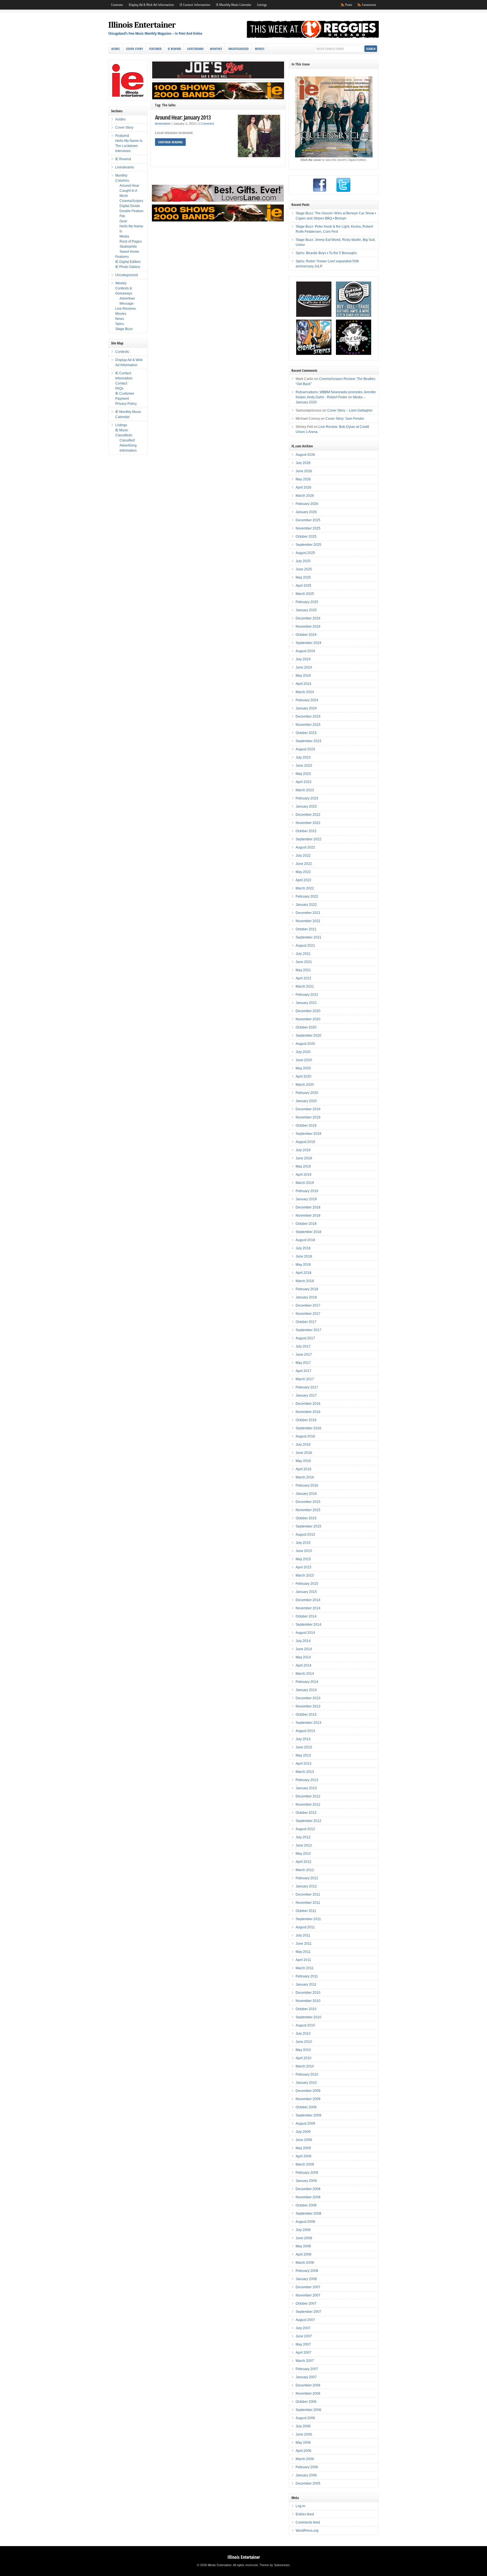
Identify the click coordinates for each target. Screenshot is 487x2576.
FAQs (119, 388)
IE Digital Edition (128, 262)
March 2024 (305, 692)
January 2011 (306, 1984)
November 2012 (308, 1804)
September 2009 (308, 2115)
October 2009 (306, 2107)
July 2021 (303, 954)
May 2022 (303, 872)
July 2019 (303, 1150)
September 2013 (308, 1723)
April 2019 (304, 1175)
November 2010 (308, 2001)
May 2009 (303, 2148)
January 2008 (306, 2279)
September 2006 (308, 2410)
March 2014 (305, 1674)
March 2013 (305, 1772)
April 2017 (304, 1371)
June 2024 (304, 667)
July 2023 (303, 757)
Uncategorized (238, 49)
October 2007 (306, 2304)
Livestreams (195, 49)
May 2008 (303, 2246)
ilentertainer (163, 124)
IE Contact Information (195, 5)
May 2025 (303, 577)
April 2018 (304, 1273)
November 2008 (308, 2197)
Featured (155, 49)
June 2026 (304, 471)
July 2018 (303, 1248)
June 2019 (304, 1158)
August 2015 (305, 1535)
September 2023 (308, 741)
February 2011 (307, 1976)
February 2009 (307, 2173)
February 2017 (307, 1387)
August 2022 (305, 847)
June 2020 (304, 1060)
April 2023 (304, 782)
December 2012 (308, 1796)
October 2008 (306, 2205)
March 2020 (305, 1085)
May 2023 (303, 774)
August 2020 (305, 1044)
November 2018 (308, 1216)
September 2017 (308, 1330)
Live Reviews (126, 309)
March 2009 (305, 2164)
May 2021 (303, 970)
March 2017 (305, 1379)
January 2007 (306, 2377)
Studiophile (128, 247)
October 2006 (306, 2402)
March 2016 (305, 1477)
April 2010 (304, 2058)
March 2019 (305, 1183)
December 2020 (308, 1011)
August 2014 (305, 1633)
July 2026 (303, 463)
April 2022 (304, 880)
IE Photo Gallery (128, 267)
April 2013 (304, 1764)
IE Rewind (174, 49)
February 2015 (307, 1584)
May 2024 (303, 676)
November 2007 (308, 2295)
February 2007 (307, 2369)
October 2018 (306, 1224)
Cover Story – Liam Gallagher (350, 410)
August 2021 (305, 946)
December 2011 (308, 1894)
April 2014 (304, 1665)
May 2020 (303, 1068)
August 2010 (305, 2025)
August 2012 (305, 1829)
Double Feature (131, 211)
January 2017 (306, 1395)
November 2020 (308, 1019)
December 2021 (308, 913)
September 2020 (308, 1036)
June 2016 (304, 1453)
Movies (121, 314)
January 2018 (306, 1297)
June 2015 (304, 1551)
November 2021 (308, 921)
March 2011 (305, 1968)
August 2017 (305, 1338)
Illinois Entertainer (142, 25)
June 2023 (304, 766)
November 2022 (308, 823)
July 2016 (303, 1445)
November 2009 (308, 2099)
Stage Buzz (124, 329)
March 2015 (305, 1575)
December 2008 (308, 2189)
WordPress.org (307, 2531)
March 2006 (305, 2459)
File (122, 216)
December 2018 (308, 1207)
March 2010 (305, 2066)
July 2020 (303, 1052)
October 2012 (306, 1813)
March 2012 (305, 1870)
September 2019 (308, 1134)
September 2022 (308, 839)
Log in (300, 2506)
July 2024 (303, 659)
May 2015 (303, 1559)
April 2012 (304, 1862)
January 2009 (306, 2181)
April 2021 (304, 978)
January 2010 (306, 2083)
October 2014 (306, 1616)
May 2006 (303, 2443)
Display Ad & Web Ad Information (151, 5)
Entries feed (305, 2514)
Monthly (216, 49)
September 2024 (308, 643)
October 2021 (306, 929)
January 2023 (306, 806)
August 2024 (305, 651)
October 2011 (306, 1911)
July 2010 (303, 2034)
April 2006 (304, 2451)
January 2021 (306, 1003)
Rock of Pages (131, 241)
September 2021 (308, 937)
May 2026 (303, 479)
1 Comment (206, 124)
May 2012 (303, 1854)
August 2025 (305, 553)
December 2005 (308, 2483)
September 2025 (308, 545)
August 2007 (305, 2320)
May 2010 (303, 2050)
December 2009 (308, 2091)
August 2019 (305, 1142)
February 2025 (307, 602)
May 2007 (303, 2344)
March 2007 (305, 2361)
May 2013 (303, 1755)
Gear (123, 221)
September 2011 (308, 1919)
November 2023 (308, 725)
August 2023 (305, 749)
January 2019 (306, 1199)
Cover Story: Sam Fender (345, 419)
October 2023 (306, 733)
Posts (349, 5)
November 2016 (308, 1412)
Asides (116, 49)
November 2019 (308, 1117)
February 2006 (307, 2467)
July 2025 (303, 561)
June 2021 (304, 962)
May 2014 (303, 1657)
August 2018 (305, 1240)
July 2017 (303, 1346)
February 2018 (307, 1289)
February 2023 (307, 798)
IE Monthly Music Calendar (234, 5)
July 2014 (303, 1641)
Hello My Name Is (129, 141)
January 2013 (306, 1788)
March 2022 (305, 888)
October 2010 (306, 2009)
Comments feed (308, 2522)
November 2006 (308, 2393)
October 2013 (306, 1715)
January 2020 (306, 1101)
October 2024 (306, 635)
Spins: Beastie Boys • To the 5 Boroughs (326, 253)
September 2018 (308, 1232)
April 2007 (304, 2353)
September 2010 (308, 2017)
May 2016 (303, 1461)
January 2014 (306, 1690)
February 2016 (307, 1485)
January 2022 (306, 905)
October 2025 (306, 537)
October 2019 (306, 1126)
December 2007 (308, 2287)
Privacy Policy (126, 404)
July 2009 (303, 2132)
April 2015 (304, 1567)
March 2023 (305, 790)
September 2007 (308, 2312)
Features (122, 257)
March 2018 (305, 1281)
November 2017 (308, 1314)
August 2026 (305, 455)
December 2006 (308, 2385)
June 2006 (304, 2434)
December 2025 (308, 520)
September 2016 (308, 1428)
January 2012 (306, 1886)
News (120, 319)
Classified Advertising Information (128, 445)
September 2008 (308, 2214)
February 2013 (307, 1780)
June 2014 (304, 1649)
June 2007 (304, 2336)
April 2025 (304, 586)
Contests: (117, 5)
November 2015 (308, 1510)
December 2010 (308, 1993)
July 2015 (303, 1543)
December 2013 (308, 1698)
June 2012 (304, 1845)
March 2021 (305, 986)
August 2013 (305, 1731)
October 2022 (306, 831)
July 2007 (303, 2328)
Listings (262, 5)
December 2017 (308, 1305)
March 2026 (305, 496)
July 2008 (303, 2230)
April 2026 (304, 487)
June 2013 (304, 1747)
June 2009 (304, 2140)
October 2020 (306, 1027)
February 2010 (307, 2074)
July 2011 (303, 1935)
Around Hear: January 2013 (183, 117)
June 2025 (304, 569)
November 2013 (308, 1706)
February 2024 (307, 700)
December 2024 (308, 618)
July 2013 (303, 1739)
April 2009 (304, 2156)
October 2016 (306, 1420)
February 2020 (307, 1093)
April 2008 (304, 2254)
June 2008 (304, 2238)
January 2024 (306, 708)
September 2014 (308, 1625)
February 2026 (307, 504)
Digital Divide (130, 206)
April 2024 (304, 684)
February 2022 (307, 896)
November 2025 (308, 528)
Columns (122, 181)
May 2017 (303, 1363)
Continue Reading (170, 142)
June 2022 (304, 864)
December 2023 (308, 716)
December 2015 (308, 1502)
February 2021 (307, 995)
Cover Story (134, 49)
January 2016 (306, 1494)
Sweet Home (129, 252)
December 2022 (308, 815)
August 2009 (305, 2124)
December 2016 (308, 1404)
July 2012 (303, 1837)
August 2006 (305, 2418)
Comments (369, 5)
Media (124, 236)
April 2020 (304, 1076)
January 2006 (306, 2475)
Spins (120, 324)
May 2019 (303, 1166)
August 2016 (305, 1436)
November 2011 (308, 1903)
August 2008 (305, 2222)
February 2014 (307, 1682)
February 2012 (307, 1878)
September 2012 (308, 1821)
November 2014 (308, 1608)
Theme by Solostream (274, 2565)
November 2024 (308, 627)
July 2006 (303, 2426)
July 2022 (303, 856)
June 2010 (304, 2042)
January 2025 (306, 610)
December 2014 (308, 1600)
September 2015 (308, 1526)
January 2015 (306, 1592)
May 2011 (303, 1952)
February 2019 (307, 1191)
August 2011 (305, 1927)
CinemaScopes (131, 201)
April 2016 (304, 1469)
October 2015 (306, 1518)
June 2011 (304, 1944)
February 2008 (307, 2271)
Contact (121, 383)
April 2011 (303, 1960)
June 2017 (304, 1355)
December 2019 (308, 1109)
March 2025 (305, 594)
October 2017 (306, 1322)
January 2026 (306, 512)
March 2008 (305, 2263)
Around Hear (129, 186)
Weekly (260, 49)
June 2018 (304, 1256)
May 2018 (303, 1265)
